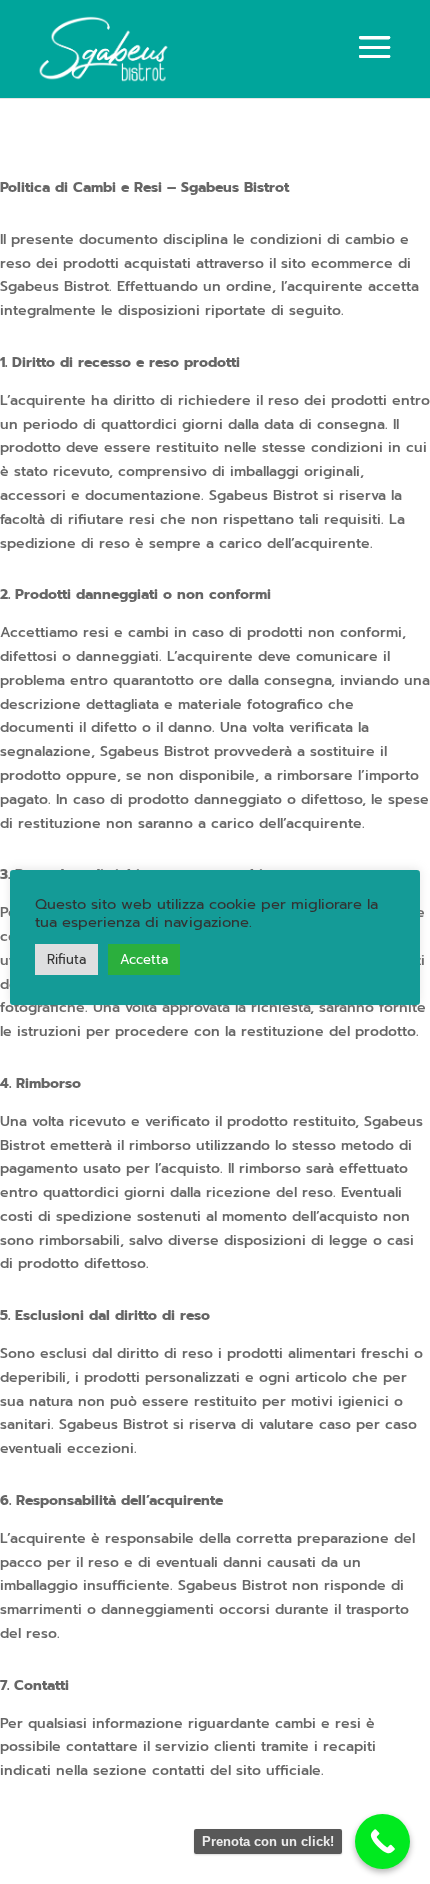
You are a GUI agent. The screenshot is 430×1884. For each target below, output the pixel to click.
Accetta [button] (144, 959)
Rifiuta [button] (66, 959)
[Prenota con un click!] (382, 1841)
